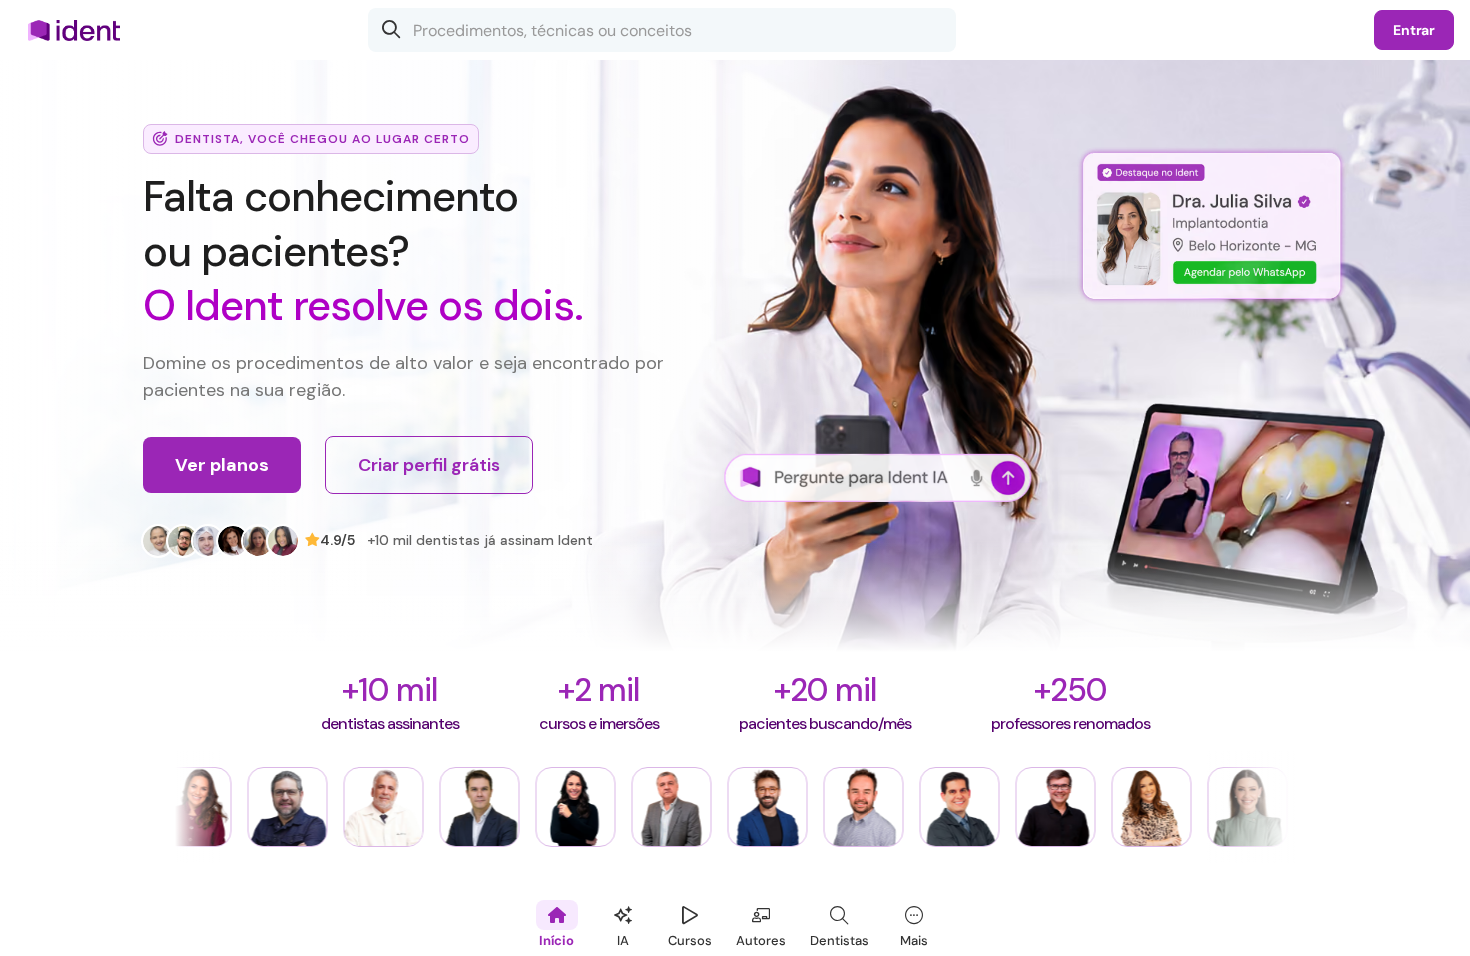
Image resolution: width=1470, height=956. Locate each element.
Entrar (1414, 30)
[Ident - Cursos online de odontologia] (80, 30)
